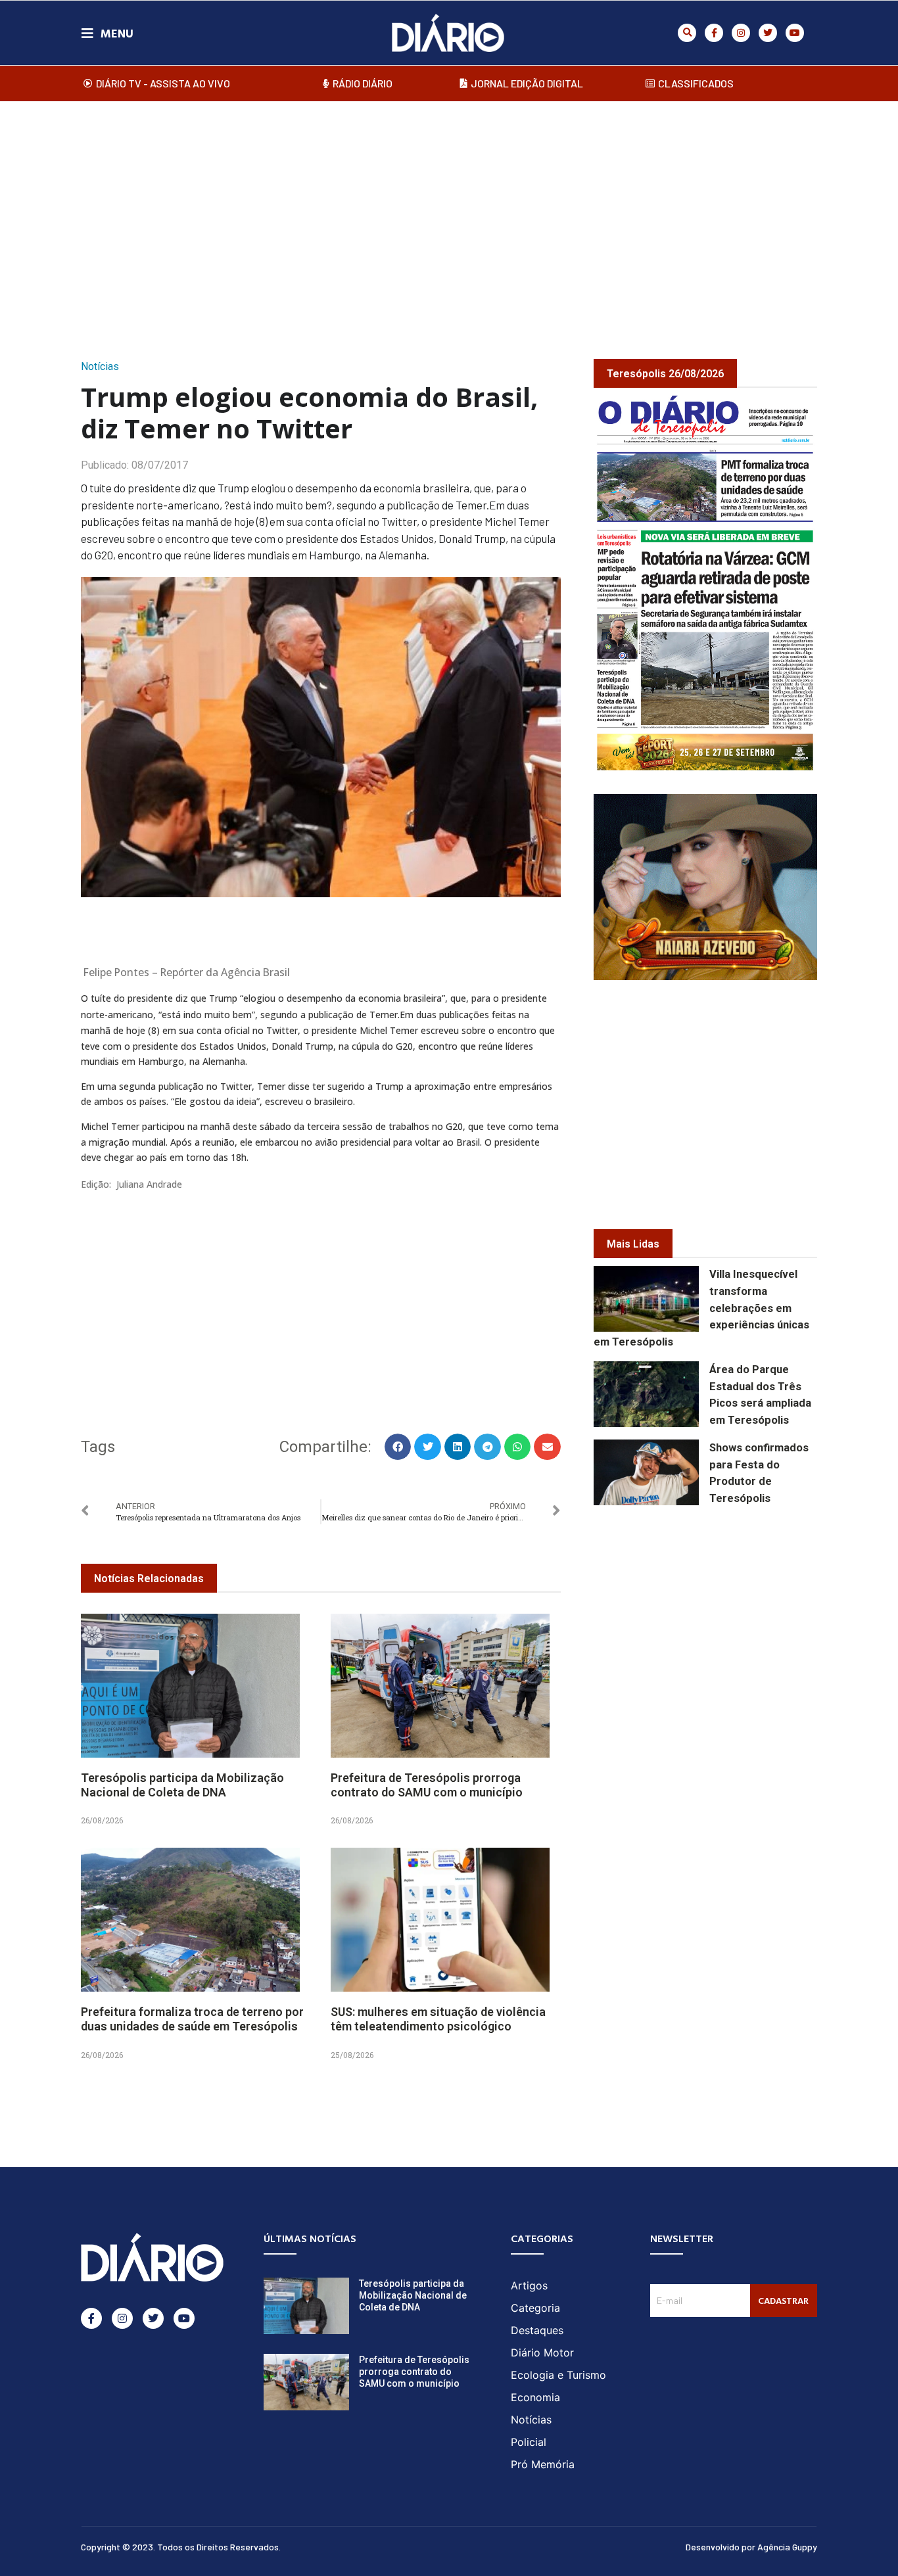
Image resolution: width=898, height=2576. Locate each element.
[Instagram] (741, 33)
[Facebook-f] (714, 33)
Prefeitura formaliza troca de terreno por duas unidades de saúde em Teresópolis (192, 2019)
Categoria (535, 2308)
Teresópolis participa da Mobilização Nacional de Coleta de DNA (182, 1785)
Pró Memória (543, 2464)
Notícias (100, 366)
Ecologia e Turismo (558, 2375)
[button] (687, 33)
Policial (529, 2442)
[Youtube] (795, 33)
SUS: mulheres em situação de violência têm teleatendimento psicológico (438, 2019)
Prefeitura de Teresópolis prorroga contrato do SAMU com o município (427, 1785)
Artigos (529, 2285)
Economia (535, 2397)
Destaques (537, 2330)
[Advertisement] (449, 216)
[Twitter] (768, 33)
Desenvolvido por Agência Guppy (751, 2547)
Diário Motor (542, 2353)
